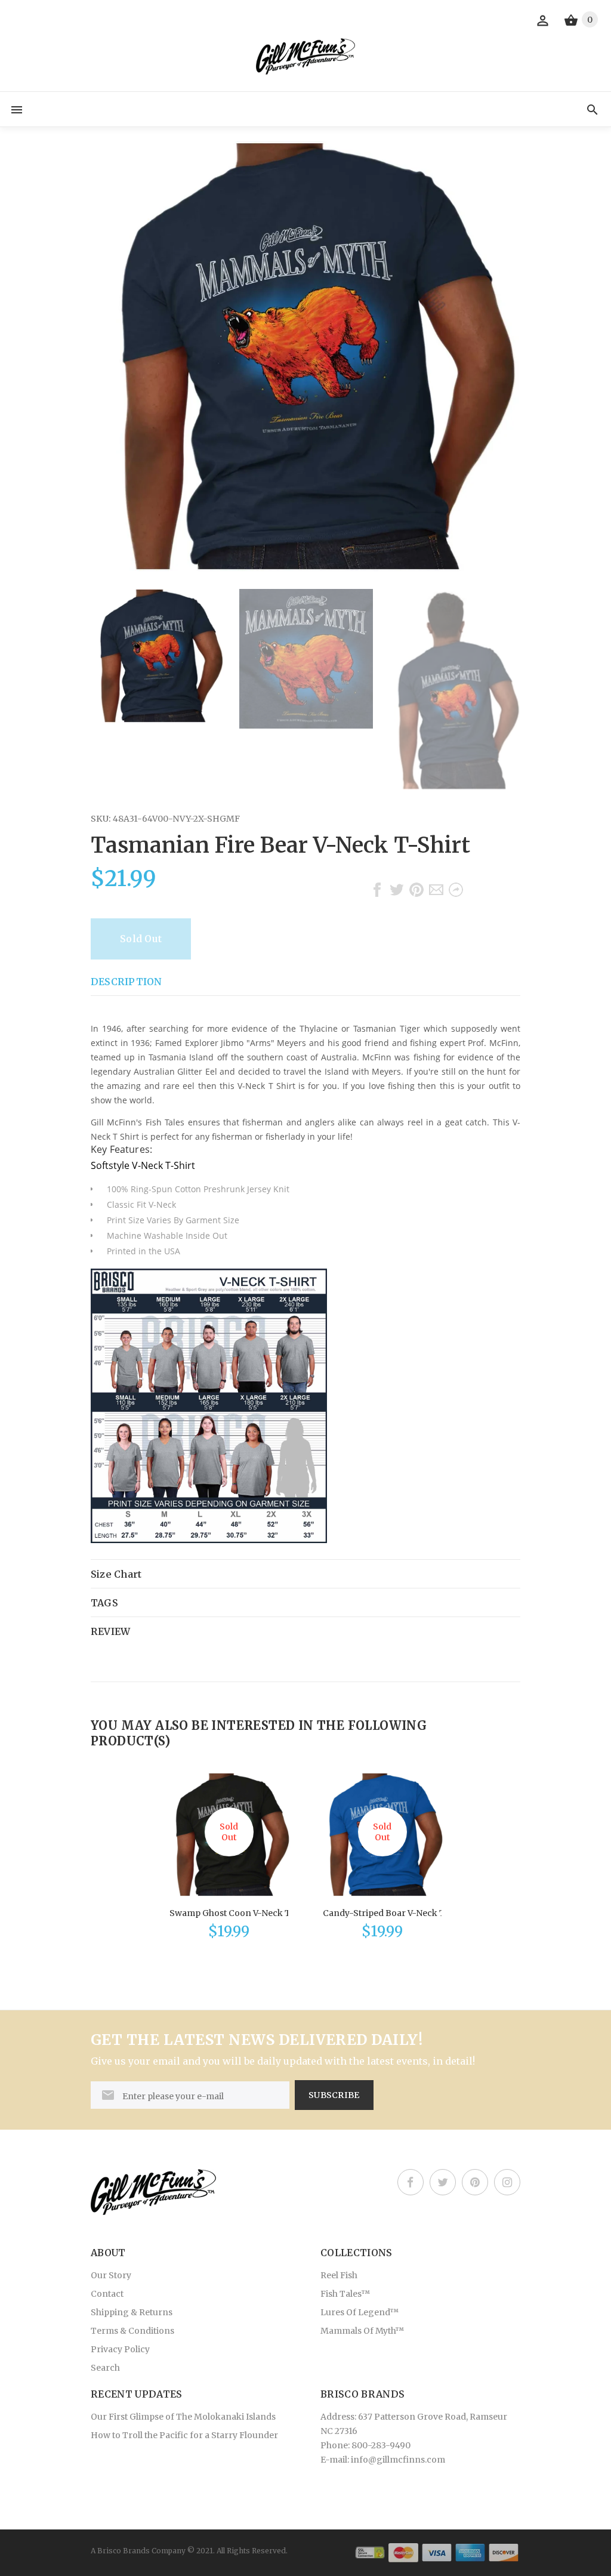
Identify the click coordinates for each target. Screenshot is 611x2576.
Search (105, 2368)
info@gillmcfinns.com (398, 2460)
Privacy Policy (120, 2349)
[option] (158, 656)
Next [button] (505, 689)
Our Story (111, 2275)
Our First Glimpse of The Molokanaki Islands (183, 2417)
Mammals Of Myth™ (362, 2331)
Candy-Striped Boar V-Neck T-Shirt (396, 1913)
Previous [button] (106, 689)
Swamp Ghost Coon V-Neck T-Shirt (242, 1913)
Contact (107, 2294)
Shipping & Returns (132, 2312)
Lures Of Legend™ (360, 2312)
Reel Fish (339, 2275)
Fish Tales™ (345, 2294)
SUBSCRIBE (334, 2095)
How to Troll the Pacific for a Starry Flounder (184, 2435)
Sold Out (141, 939)
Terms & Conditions (132, 2331)
